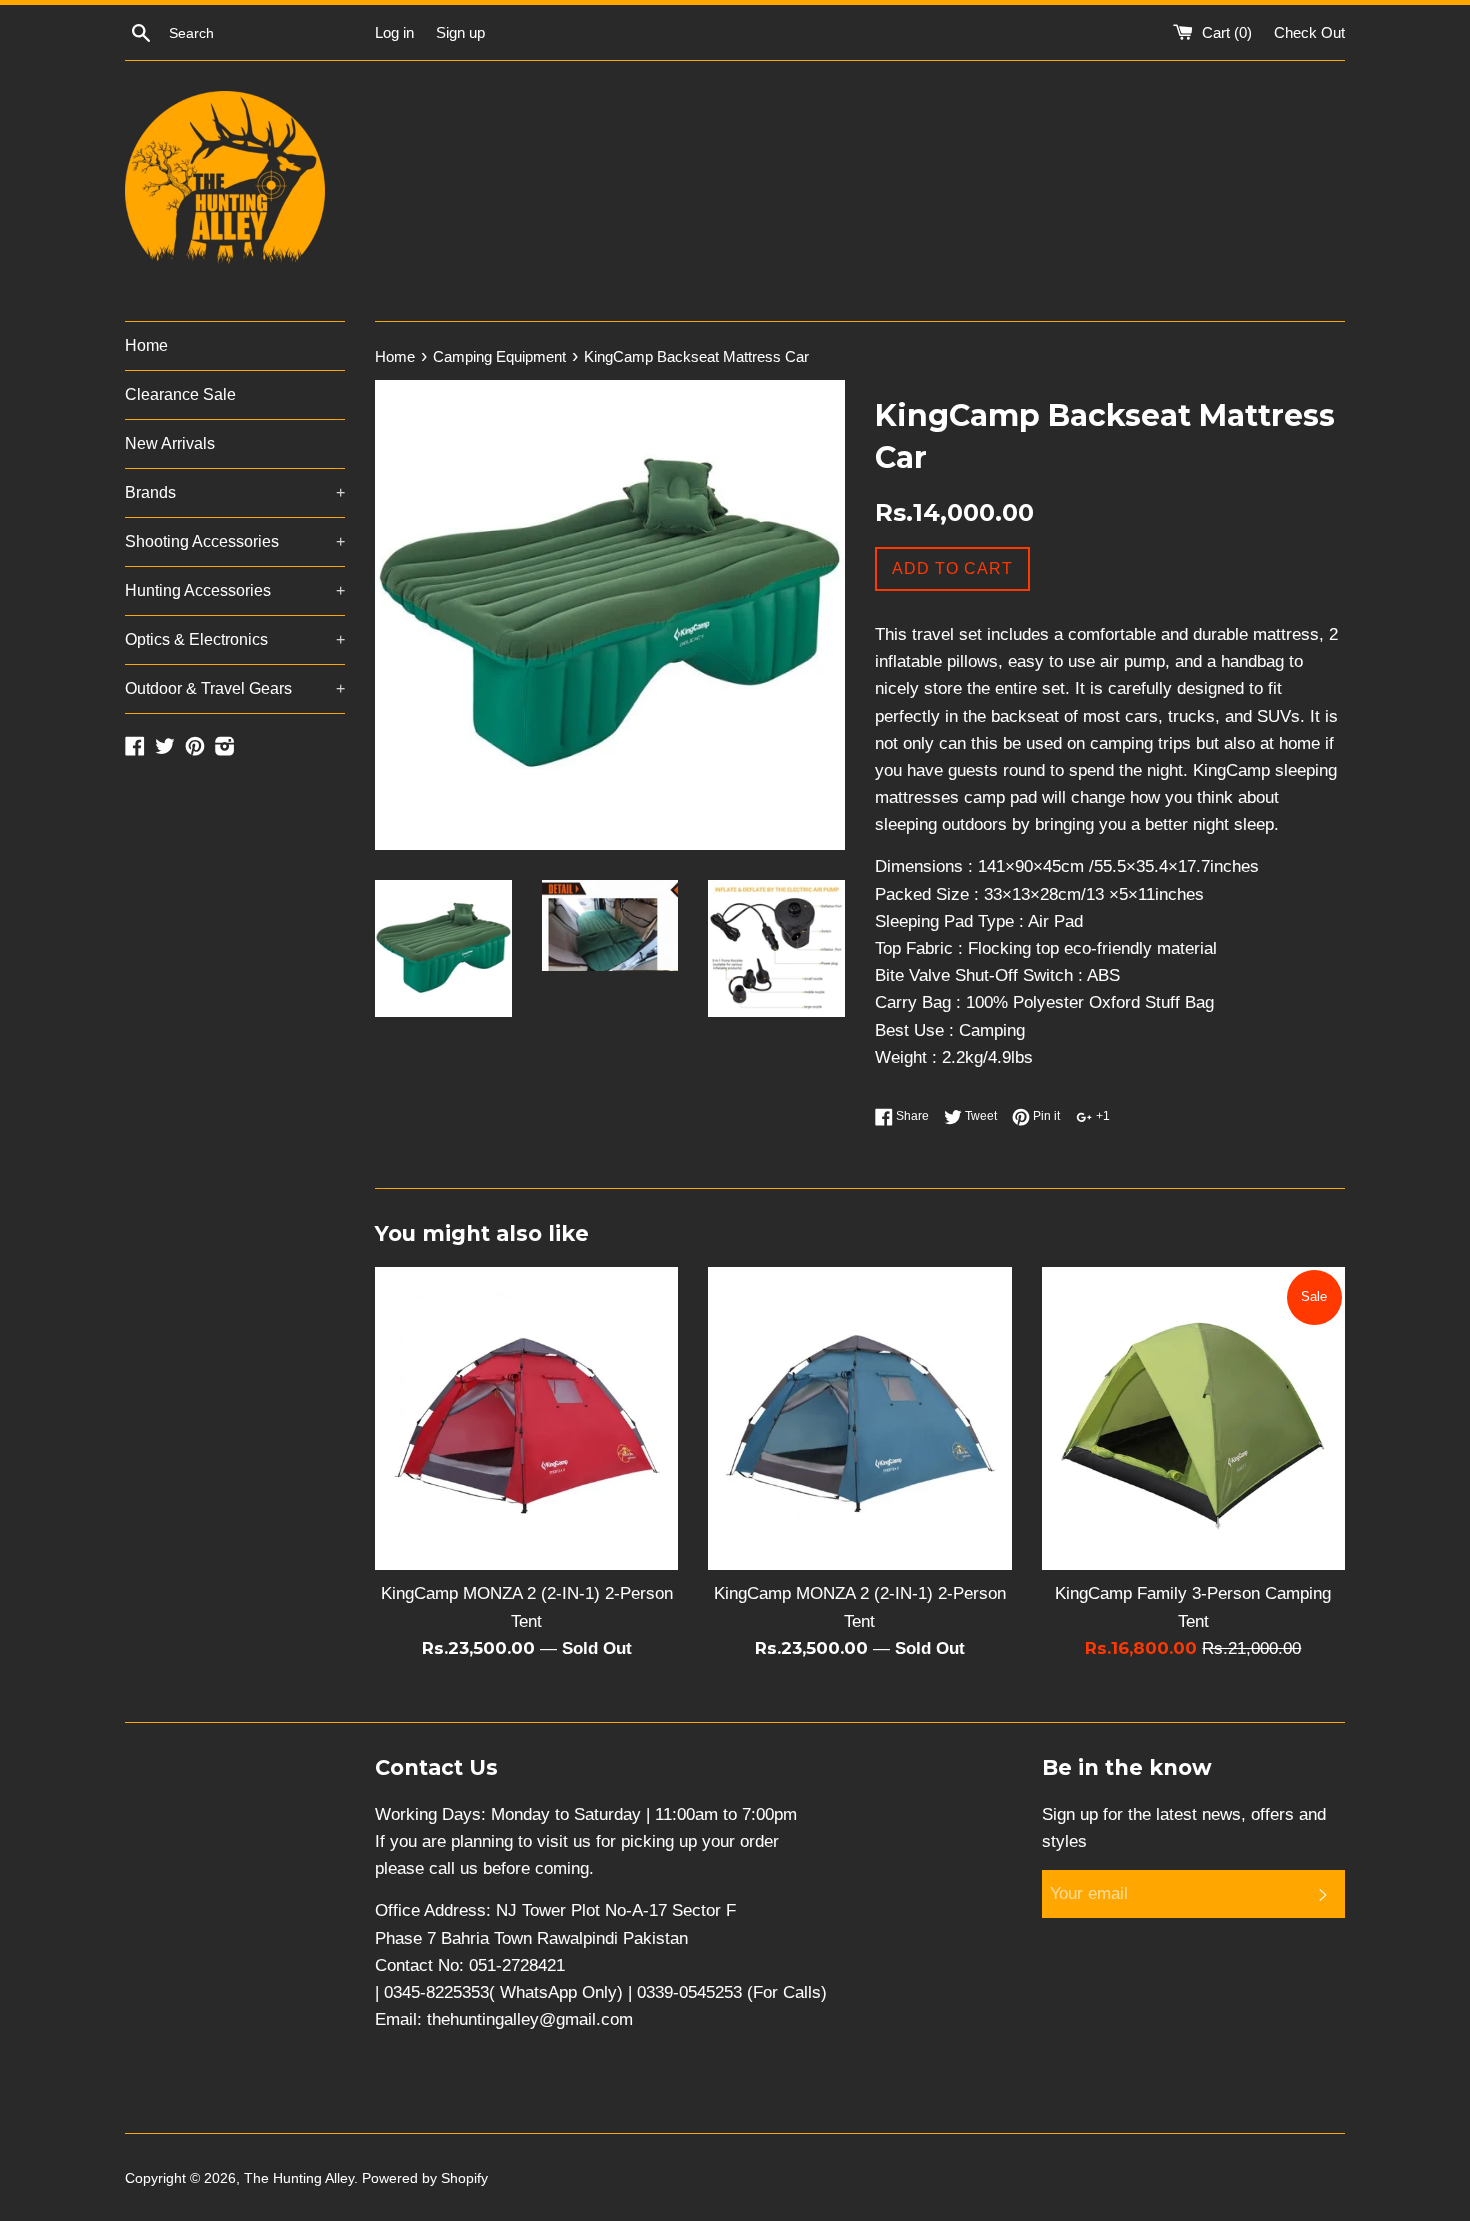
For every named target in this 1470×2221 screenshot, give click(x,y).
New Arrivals (170, 443)
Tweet (979, 1116)
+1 (1101, 1116)
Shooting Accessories (235, 541)
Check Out (1309, 32)
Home (146, 345)
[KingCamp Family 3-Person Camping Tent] (1193, 1418)
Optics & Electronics (235, 639)
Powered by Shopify (425, 2178)
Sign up (460, 32)
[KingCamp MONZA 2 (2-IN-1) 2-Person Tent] (526, 1418)
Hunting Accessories (235, 590)
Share (911, 1116)
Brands (235, 492)
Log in (394, 32)
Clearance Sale (180, 394)
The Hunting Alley (299, 2178)
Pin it (1045, 1116)
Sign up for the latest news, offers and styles (1184, 1828)
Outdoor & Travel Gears (235, 688)
